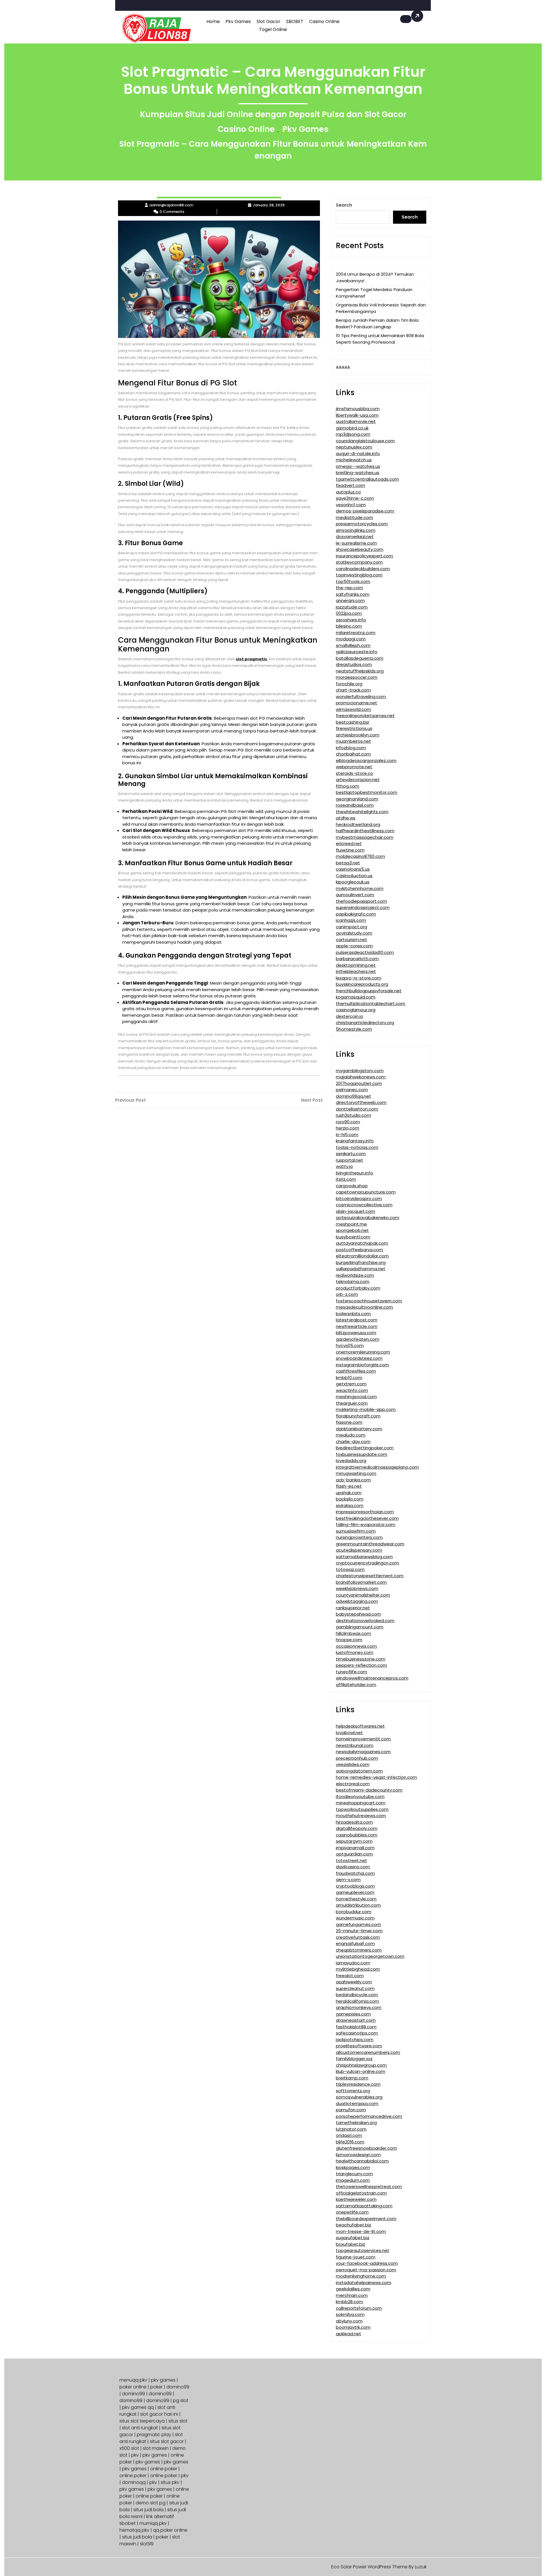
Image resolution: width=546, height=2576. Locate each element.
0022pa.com (349, 613)
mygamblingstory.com (360, 1071)
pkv (135, 2455)
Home (213, 21)
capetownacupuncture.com (366, 1192)
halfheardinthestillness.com (365, 831)
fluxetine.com (350, 850)
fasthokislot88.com (356, 2027)
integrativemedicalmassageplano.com (377, 1467)
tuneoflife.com (351, 1672)
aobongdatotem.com (359, 1771)
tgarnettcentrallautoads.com (367, 479)
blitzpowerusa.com (356, 1333)
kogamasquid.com (356, 997)
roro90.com (348, 1122)
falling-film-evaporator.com (366, 1524)
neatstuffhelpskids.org (360, 671)
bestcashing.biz (352, 722)
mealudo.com (351, 1435)
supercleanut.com (355, 1988)
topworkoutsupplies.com (362, 1809)
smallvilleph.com (353, 645)
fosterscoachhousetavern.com (369, 1301)
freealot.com (350, 1976)
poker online (133, 2387)
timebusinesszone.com (361, 1659)
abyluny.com (349, 2321)
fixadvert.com (350, 485)
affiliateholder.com (356, 1685)
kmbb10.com (349, 1378)
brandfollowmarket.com (361, 1582)
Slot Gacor (268, 21)
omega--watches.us (358, 466)
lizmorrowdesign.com (358, 2155)
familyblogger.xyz (354, 2059)
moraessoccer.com (357, 677)
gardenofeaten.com (358, 1339)
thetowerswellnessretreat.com (369, 2186)
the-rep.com (349, 588)
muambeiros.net (353, 741)
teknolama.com (353, 1281)
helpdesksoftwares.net (360, 1726)
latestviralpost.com (357, 1320)
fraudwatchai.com (355, 1873)
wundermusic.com (355, 1918)
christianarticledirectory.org (365, 1023)
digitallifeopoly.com (357, 1828)
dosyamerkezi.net (355, 536)
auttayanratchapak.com (362, 1243)
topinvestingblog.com (359, 575)
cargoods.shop (352, 1186)
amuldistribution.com (358, 1905)
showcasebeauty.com (360, 549)
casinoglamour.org (356, 1010)
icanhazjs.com (351, 920)
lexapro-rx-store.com (359, 978)
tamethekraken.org (356, 2123)
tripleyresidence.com (358, 2084)
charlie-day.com (353, 1441)
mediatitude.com (354, 517)
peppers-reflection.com (361, 1665)
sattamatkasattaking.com (364, 2206)
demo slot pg (151, 2503)
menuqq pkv (133, 2380)
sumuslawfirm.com (356, 1531)
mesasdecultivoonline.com (364, 1307)
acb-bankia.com (353, 1480)
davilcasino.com (353, 1867)
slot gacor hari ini (159, 2414)
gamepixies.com (353, 2014)
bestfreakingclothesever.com (367, 1518)
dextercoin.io (349, 1016)
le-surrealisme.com (356, 543)
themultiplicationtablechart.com (371, 1003)
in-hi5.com (347, 1135)
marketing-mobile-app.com (366, 1409)
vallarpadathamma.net (361, 1269)
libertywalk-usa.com (357, 415)
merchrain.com (352, 2295)
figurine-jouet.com (356, 2257)
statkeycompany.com (359, 562)
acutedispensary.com (359, 1550)
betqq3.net (348, 863)
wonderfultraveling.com (361, 697)
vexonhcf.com (351, 505)
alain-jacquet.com (355, 1211)
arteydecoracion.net (358, 780)
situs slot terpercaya (142, 2421)
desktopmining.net (356, 965)
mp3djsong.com (353, 434)
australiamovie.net (356, 421)
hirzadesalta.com (354, 1822)
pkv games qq (138, 2407)
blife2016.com (350, 2142)
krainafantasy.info (355, 1141)
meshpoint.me (351, 1224)
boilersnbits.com (353, 1314)
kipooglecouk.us (353, 882)
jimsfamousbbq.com (358, 409)
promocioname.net (356, 703)
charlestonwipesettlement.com (370, 1576)
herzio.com (348, 1128)
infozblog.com (351, 748)
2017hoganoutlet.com (359, 1083)
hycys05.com (350, 1345)
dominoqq (134, 2482)
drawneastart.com (356, 2020)
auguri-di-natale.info (358, 453)
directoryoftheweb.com (361, 1102)
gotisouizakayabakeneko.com (368, 1218)
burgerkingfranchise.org (361, 1262)
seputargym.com (354, 1841)
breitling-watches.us (358, 473)
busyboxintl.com (353, 1237)
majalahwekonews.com (361, 1077)
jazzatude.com (352, 607)
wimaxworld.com (353, 709)
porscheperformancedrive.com (369, 2116)
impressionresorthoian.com (365, 1512)
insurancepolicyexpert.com (364, 556)
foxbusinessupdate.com (362, 1454)
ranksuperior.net (353, 1608)
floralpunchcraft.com (358, 1416)
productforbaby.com (358, 1288)
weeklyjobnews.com (357, 1588)
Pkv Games (238, 21)
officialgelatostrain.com (361, 2193)
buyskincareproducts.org (362, 984)
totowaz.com (350, 1569)
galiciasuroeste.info (357, 652)
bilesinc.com (349, 626)
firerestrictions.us (354, 728)
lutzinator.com (351, 2129)
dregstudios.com (354, 664)
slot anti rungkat (140, 2428)
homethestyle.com (356, 1899)
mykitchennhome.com (360, 888)
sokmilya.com (350, 2314)
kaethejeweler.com (356, 2199)
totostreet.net (351, 1860)
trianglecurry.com (354, 2174)
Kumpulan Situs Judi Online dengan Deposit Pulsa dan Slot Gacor (273, 114)
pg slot (181, 2400)
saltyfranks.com (353, 594)
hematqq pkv (134, 2530)
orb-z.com (347, 1294)
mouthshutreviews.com (361, 1816)
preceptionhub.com (357, 1758)
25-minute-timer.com (359, 1931)
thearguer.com (352, 1403)
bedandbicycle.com (357, 1995)
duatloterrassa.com (357, 2103)
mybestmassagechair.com (365, 837)
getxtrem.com (351, 1384)
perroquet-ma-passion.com (366, 2270)
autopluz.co (348, 492)
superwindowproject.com (363, 907)
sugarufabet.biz (353, 2238)
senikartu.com (351, 1154)
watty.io (344, 1166)
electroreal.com (353, 1784)
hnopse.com (349, 1640)
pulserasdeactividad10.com (365, 952)
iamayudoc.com (353, 1963)
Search (344, 205)
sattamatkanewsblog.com (364, 1557)
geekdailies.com (353, 2289)
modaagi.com (351, 639)
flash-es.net (349, 1486)
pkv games (163, 2380)
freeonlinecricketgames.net (365, 716)
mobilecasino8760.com (360, 856)
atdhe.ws (346, 818)
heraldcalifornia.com (357, 2001)
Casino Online (324, 21)
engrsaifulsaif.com (355, 1943)
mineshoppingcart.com (361, 1803)
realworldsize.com (355, 1275)
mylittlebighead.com (358, 1969)
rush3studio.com (353, 1115)
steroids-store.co (354, 773)
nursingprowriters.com (359, 1537)
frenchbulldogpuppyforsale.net (369, 991)
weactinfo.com (352, 1390)
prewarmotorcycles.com (362, 524)
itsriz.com (346, 1179)
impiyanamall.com (355, 1848)
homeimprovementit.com (363, 1739)
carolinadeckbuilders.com (363, 569)
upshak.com (349, 1493)
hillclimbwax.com (353, 1633)
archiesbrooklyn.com (358, 735)
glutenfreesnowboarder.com (366, 2148)
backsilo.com (350, 1499)
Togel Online (273, 29)
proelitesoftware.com (359, 2046)
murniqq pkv (153, 2523)
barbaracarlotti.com (357, 959)
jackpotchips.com (355, 2040)
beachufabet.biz (353, 2225)
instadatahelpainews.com (364, 2283)
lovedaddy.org (351, 1461)
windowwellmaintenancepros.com (372, 1678)
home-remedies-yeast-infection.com (376, 1777)
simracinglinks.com (356, 530)
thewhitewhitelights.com (362, 812)
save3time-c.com (355, 498)
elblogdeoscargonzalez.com (366, 760)
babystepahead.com (358, 1614)
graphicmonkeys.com (359, 2007)
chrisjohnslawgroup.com (361, 2065)
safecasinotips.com (357, 2033)
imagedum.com (353, 2180)
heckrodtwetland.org (358, 824)
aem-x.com (348, 1879)
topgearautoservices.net (363, 2250)
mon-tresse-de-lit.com (361, 2231)
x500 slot (129, 2448)
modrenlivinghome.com (361, 2276)
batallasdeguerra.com (360, 658)
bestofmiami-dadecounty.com (369, 1790)
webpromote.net (354, 767)
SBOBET (295, 21)
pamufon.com (351, 2110)
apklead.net (349, 2334)
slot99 (147, 2544)
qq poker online (170, 2530)
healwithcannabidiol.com (362, 2161)
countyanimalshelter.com (363, 1595)
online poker (164, 2469)
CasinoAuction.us (354, 876)
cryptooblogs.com (355, 1886)
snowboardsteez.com (359, 1358)
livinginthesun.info (354, 1173)
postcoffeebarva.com (359, 1250)
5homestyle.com (354, 1029)
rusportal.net (349, 1160)
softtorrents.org (353, 2091)
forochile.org (349, 684)
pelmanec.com (352, 1090)
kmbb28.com (349, 2302)
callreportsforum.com (359, 2308)
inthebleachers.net (356, 971)
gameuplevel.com (355, 1892)
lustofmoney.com (355, 1652)
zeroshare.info (351, 620)
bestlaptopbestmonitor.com (367, 792)
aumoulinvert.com (355, 895)
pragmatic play (154, 2435)
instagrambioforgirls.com (362, 1365)
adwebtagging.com (357, 1601)
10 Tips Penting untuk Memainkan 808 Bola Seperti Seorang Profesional (380, 339)
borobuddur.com (354, 1912)
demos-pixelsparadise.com (365, 511)
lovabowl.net (349, 1733)
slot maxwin (156, 2448)
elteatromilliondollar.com (362, 1256)
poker (156, 2387)
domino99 (178, 2387)
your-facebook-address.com (367, 2263)
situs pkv (170, 2482)
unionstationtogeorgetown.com (370, 1956)
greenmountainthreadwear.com (370, 1544)
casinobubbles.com (357, 1835)
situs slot (178, 2421)
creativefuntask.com (358, 1937)
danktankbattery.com (359, 1429)
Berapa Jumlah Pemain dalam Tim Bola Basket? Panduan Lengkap (377, 323)
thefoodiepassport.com (361, 901)
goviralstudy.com (354, 933)
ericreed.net (349, 843)
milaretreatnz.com (356, 633)
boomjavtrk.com (353, 2327)
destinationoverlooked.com (365, 1621)
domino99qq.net (353, 1096)
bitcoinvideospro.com (359, 1198)
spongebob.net (352, 1230)
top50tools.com (353, 581)
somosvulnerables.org (359, 2097)
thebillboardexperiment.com (366, 2219)
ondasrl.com (349, 2135)
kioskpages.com (353, 2167)
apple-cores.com (354, 946)
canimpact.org (351, 927)
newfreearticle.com (357, 1326)
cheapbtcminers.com (359, 1950)
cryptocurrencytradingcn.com (367, 1563)
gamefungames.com (358, 1924)
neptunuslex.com (354, 447)
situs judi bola (148, 2510)
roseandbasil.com (355, 805)
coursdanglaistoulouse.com (365, 441)
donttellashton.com (357, 1109)
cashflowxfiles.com (356, 1371)
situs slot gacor (167, 2441)
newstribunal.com (355, 1745)
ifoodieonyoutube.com (360, 1796)
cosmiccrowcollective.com (364, 1205)
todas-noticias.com (357, 1147)
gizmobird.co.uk (352, 428)
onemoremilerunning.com (363, 1352)
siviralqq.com (350, 1505)
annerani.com (350, 600)
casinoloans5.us (353, 869)
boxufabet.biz (350, 2244)
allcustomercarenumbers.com (368, 2052)
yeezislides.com (353, 1764)
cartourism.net (351, 940)
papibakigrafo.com (356, 914)
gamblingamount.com (360, 1627)
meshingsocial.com (356, 1397)
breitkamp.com (352, 2078)
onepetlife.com (352, 2212)
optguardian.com (354, 1854)
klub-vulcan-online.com (361, 2071)
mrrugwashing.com (356, 1473)
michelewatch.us (354, 460)
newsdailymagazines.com (363, 1752)
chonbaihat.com (353, 754)
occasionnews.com (356, 1646)
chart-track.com (353, 690)
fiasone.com (349, 1422)
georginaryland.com (357, 799)
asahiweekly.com (354, 1982)
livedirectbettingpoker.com (365, 1448)
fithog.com (348, 786)
